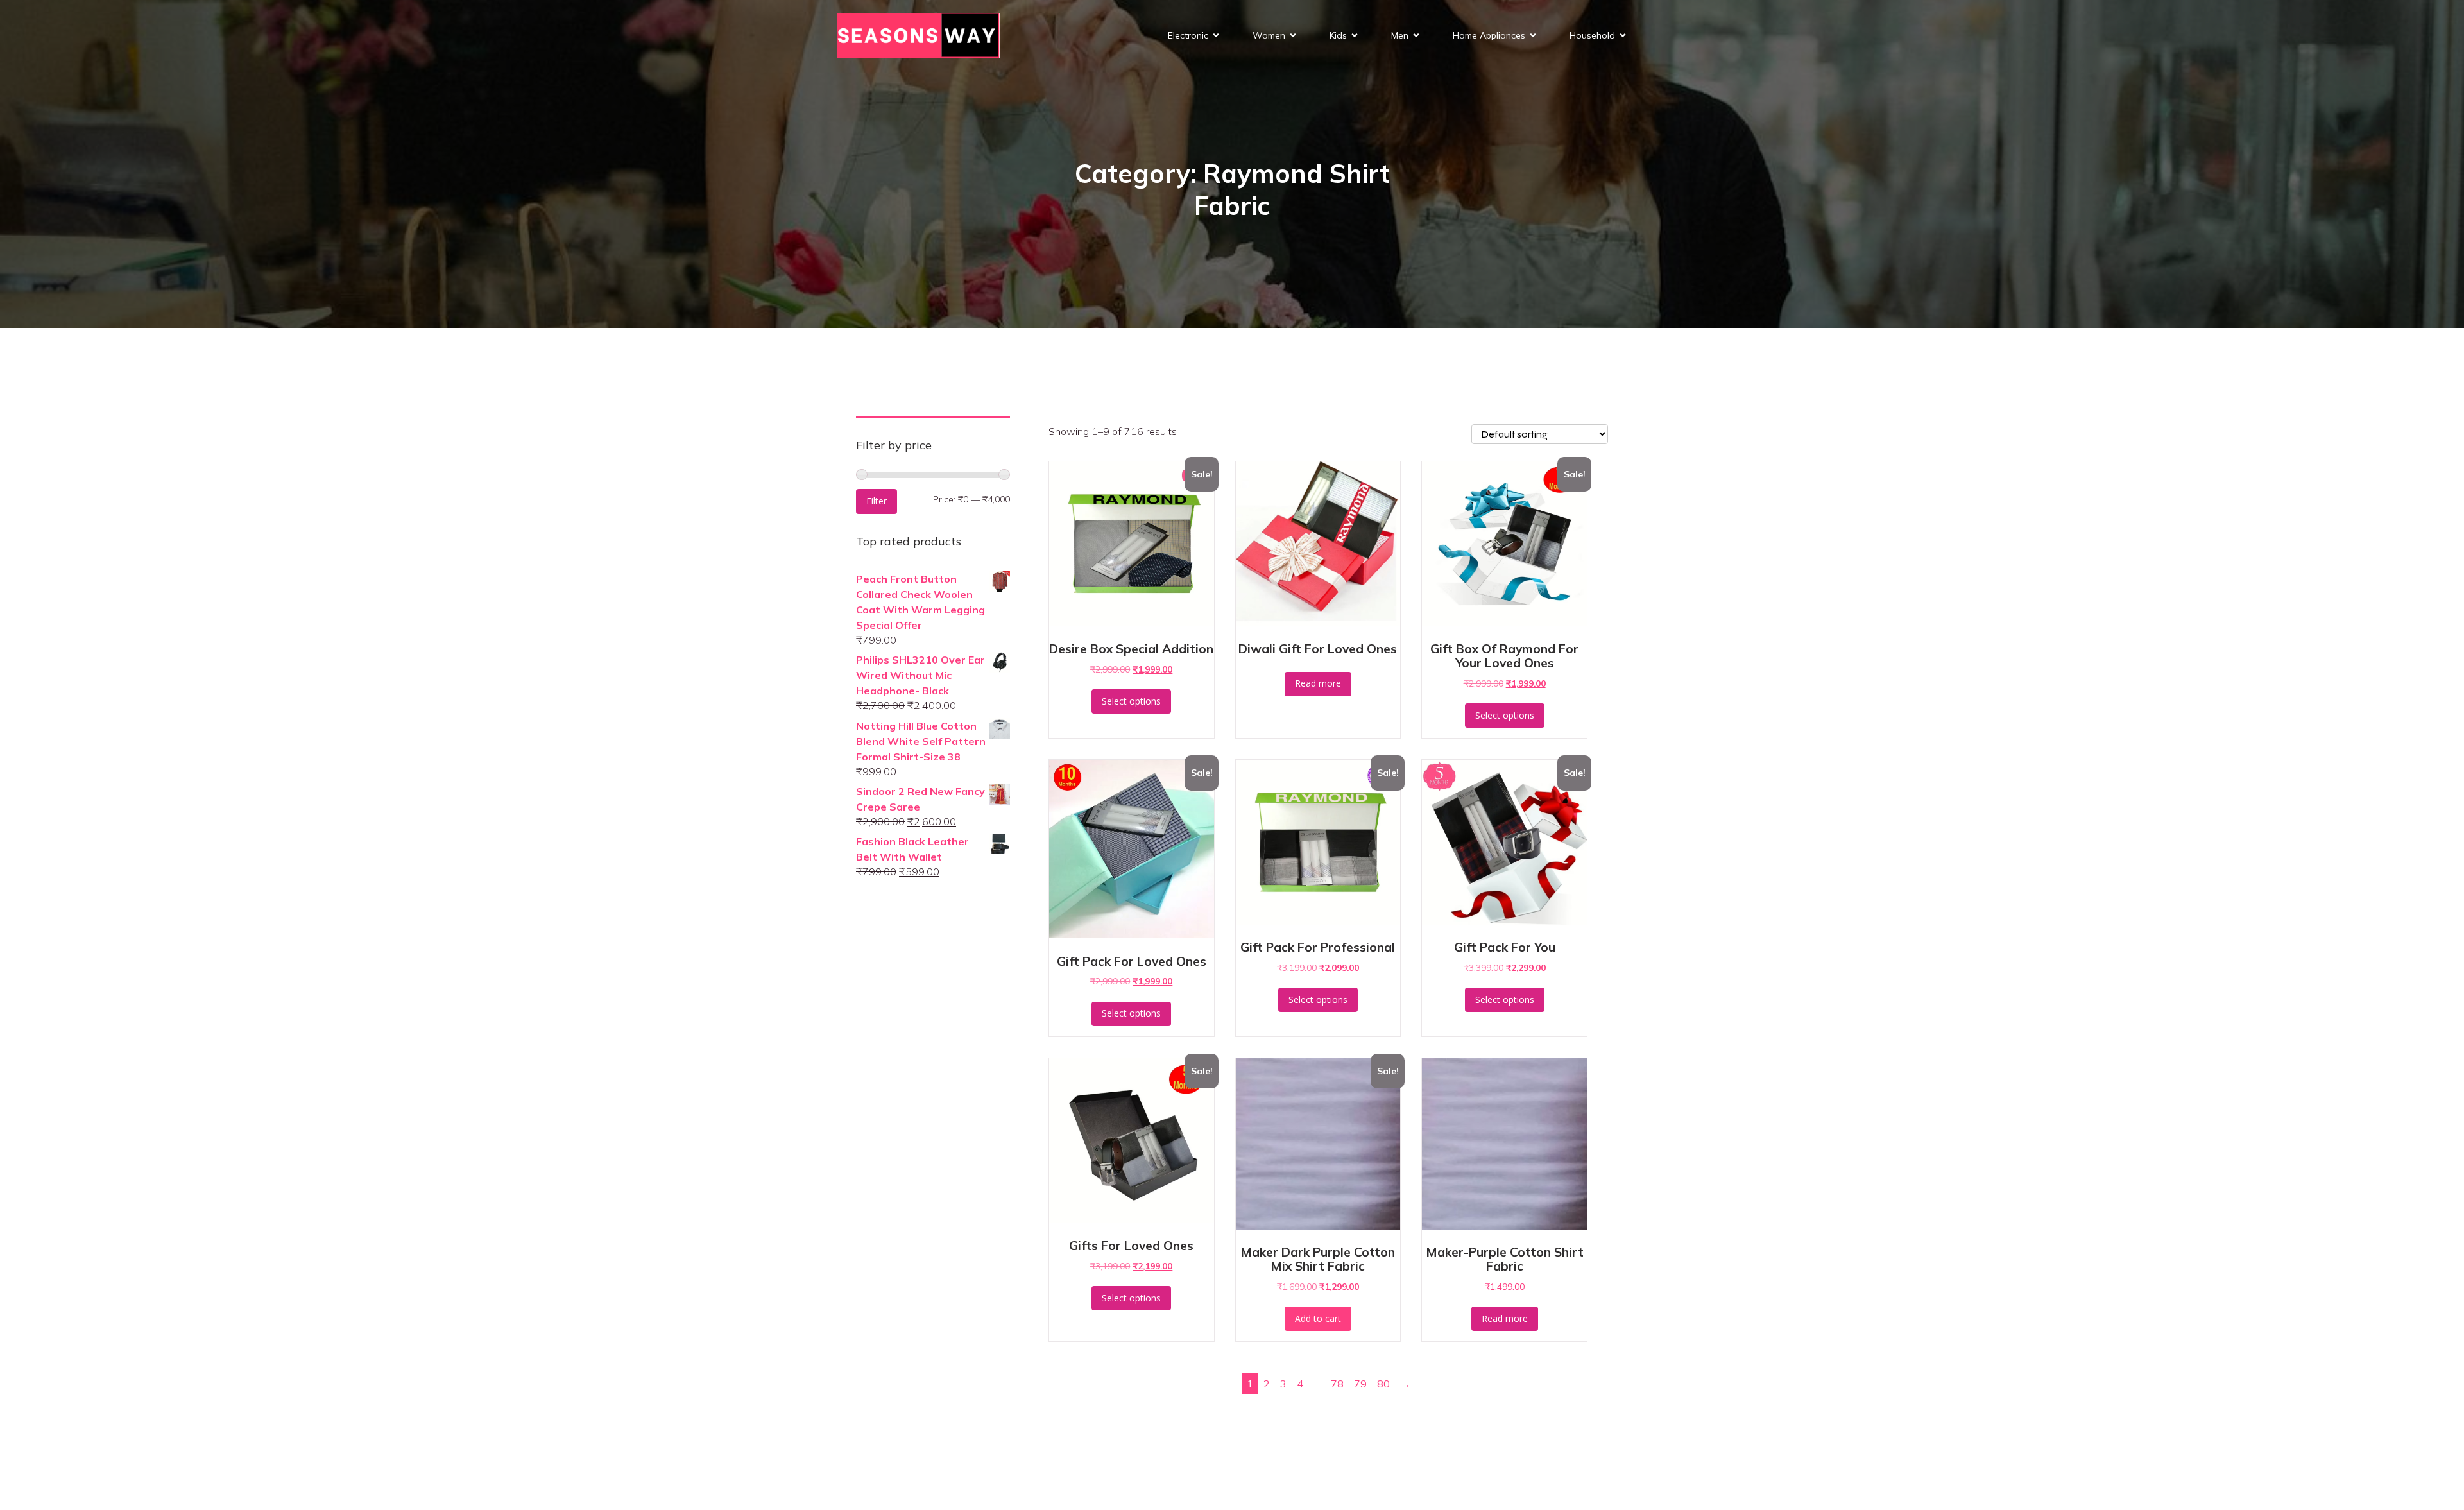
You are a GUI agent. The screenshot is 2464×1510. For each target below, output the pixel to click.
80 (1383, 1384)
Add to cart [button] (1318, 1318)
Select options (1131, 701)
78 (1337, 1384)
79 (1360, 1384)
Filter (877, 501)
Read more (1318, 683)
